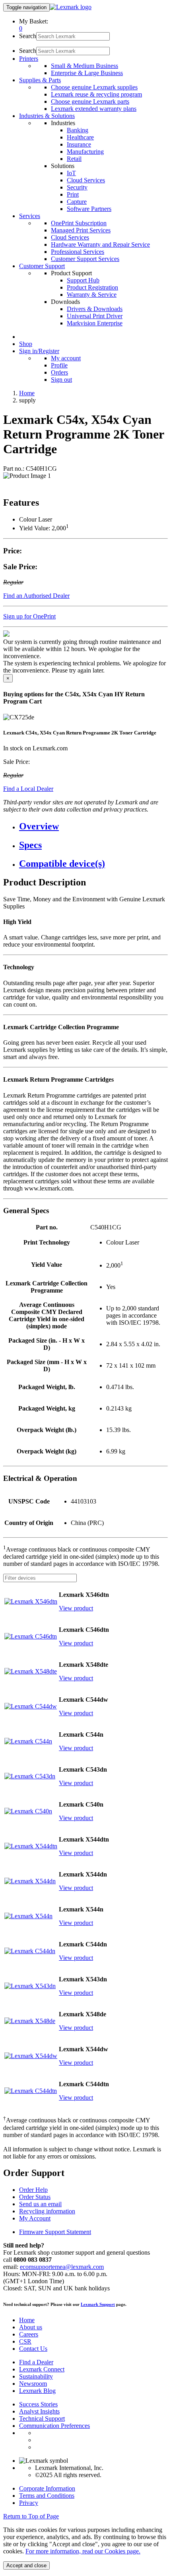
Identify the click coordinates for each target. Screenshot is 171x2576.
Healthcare (80, 137)
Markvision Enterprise (95, 323)
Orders (59, 372)
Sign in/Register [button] (39, 351)
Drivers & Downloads (95, 309)
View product (76, 1608)
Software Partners (89, 209)
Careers (29, 2334)
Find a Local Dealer (28, 789)
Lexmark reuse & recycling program (96, 94)
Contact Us (33, 2349)
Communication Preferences (54, 2426)
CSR (25, 2341)
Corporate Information (47, 2488)
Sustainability (36, 2376)
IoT (71, 173)
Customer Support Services (85, 259)
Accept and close (26, 2565)
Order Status (35, 2197)
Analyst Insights (39, 2411)
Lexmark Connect (42, 2369)
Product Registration (92, 287)
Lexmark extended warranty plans (94, 109)
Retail (74, 159)
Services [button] (30, 216)
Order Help (33, 2190)
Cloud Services (86, 180)
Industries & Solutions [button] (47, 116)
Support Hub (83, 280)
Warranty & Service (92, 295)
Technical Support (42, 2419)
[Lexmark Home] (71, 7)
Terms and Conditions (47, 2496)
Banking (78, 130)
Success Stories (38, 2404)
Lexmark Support (98, 2304)
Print (73, 194)
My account (66, 358)
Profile (59, 365)
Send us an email (40, 2204)
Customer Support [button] (42, 266)
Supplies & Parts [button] (40, 80)
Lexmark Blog (37, 2391)
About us (31, 2327)
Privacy (29, 2503)
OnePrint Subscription (79, 223)
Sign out (61, 380)
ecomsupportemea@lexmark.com (62, 2267)
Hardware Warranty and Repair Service (100, 244)
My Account (35, 2218)
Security (77, 187)
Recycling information (47, 2211)
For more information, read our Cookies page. (83, 2551)
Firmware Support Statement (55, 2232)
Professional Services (78, 252)
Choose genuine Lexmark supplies (94, 87)
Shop (26, 344)
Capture (77, 202)
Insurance (79, 144)
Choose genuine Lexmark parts (90, 101)
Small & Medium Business (85, 66)
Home (27, 393)
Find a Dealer (36, 2362)
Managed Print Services (81, 230)
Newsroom (33, 2384)
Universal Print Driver (95, 316)
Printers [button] (29, 59)
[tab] (93, 826)
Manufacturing (85, 152)
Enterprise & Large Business (87, 73)
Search (28, 36)
